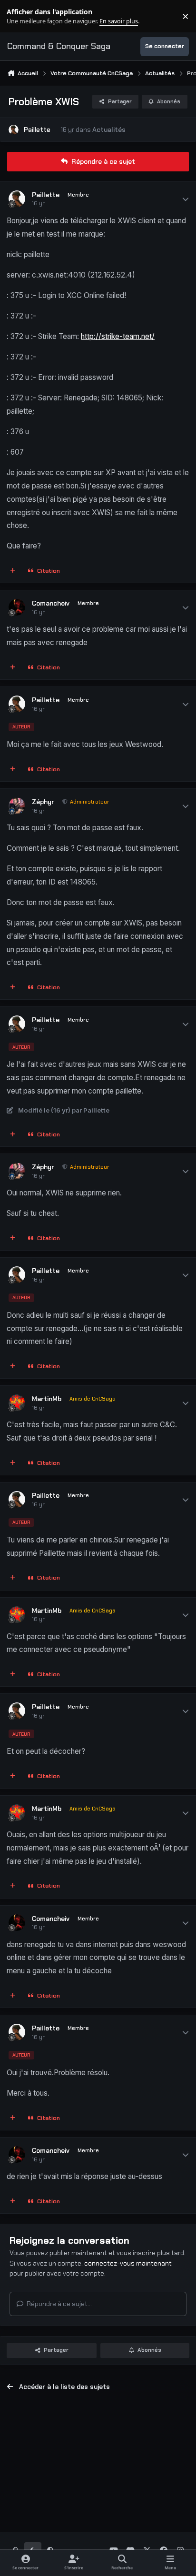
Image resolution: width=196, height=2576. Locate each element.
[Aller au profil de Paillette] (14, 130)
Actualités (109, 129)
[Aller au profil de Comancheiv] (17, 607)
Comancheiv (51, 603)
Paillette (37, 129)
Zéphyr (43, 802)
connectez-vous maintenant (128, 2263)
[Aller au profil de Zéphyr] (17, 806)
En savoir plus (22, 16)
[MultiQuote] (13, 571)
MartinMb (47, 1399)
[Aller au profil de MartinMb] (17, 1403)
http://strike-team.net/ (118, 336)
